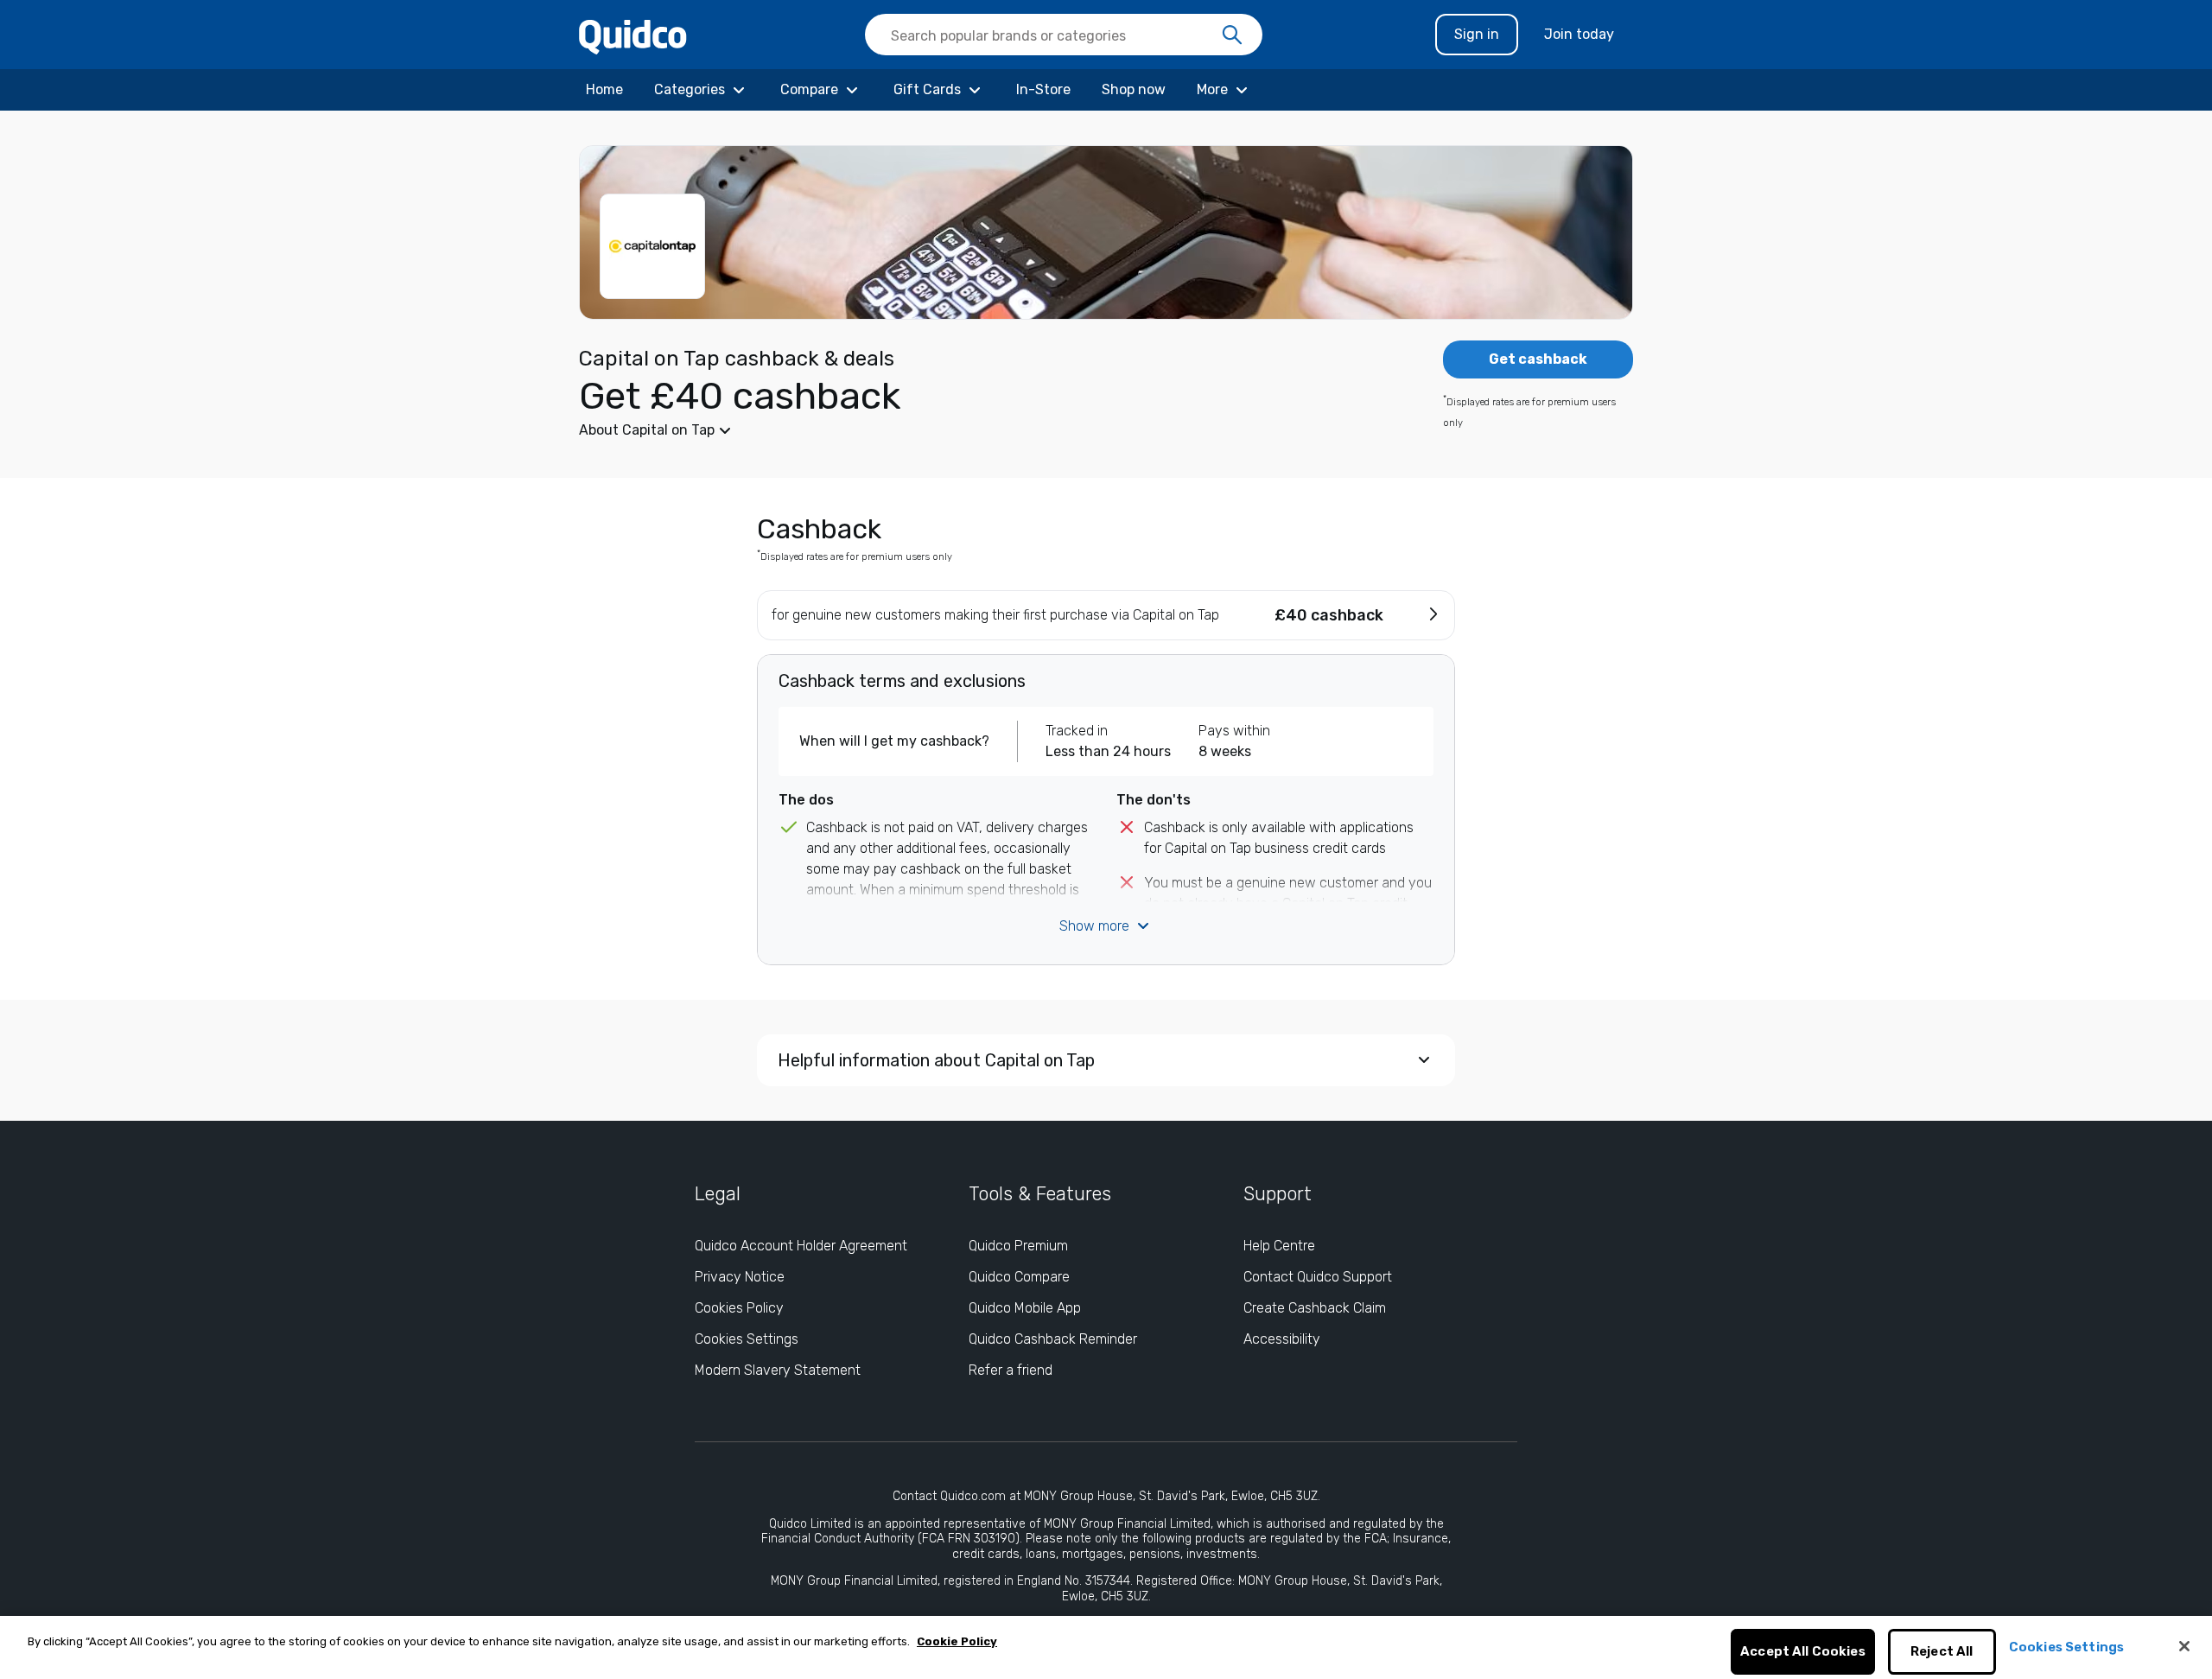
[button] (976, 430)
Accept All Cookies (1803, 1652)
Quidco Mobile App (1025, 1308)
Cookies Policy (739, 1308)
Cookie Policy (957, 1641)
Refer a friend (1011, 1370)
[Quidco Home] (633, 36)
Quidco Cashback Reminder (1053, 1339)
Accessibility (1282, 1339)
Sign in (1477, 34)
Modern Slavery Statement (778, 1370)
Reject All (1942, 1652)
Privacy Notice (740, 1277)
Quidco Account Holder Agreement (801, 1246)
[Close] (2184, 1646)
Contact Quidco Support (1318, 1277)
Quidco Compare (1019, 1277)
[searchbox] (1064, 35)
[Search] (1232, 35)
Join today (1579, 34)
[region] (1106, 1647)
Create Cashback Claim (1315, 1308)
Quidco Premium (1018, 1246)
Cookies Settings (747, 1339)
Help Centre (1279, 1246)
